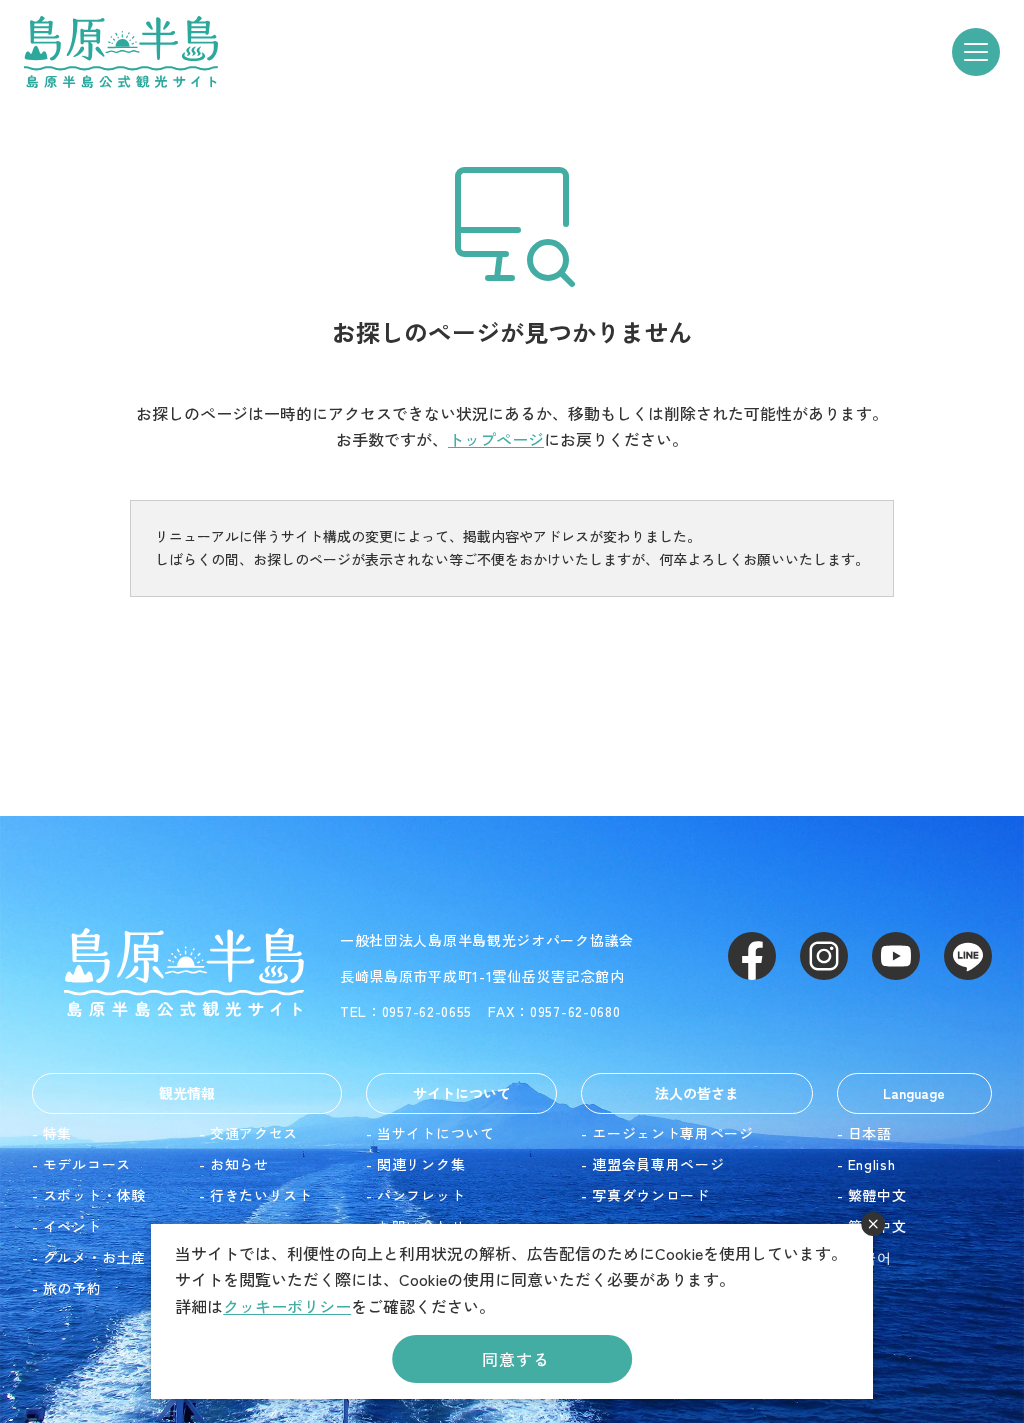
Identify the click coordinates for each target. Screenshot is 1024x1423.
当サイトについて (436, 1133)
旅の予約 (72, 1288)
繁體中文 (877, 1195)
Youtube (896, 956)
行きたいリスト (261, 1195)
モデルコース (87, 1164)
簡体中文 (877, 1226)
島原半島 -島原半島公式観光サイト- (121, 52)
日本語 (870, 1133)
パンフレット (421, 1195)
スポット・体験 (94, 1195)
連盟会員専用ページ (658, 1164)
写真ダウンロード (651, 1195)
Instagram (824, 956)
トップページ (496, 439)
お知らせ (239, 1164)
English (872, 1164)
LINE (968, 956)
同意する (515, 1359)
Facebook (752, 956)
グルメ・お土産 (94, 1257)
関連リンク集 (421, 1164)
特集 (57, 1133)
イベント (72, 1226)
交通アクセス (254, 1133)
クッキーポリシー (287, 1306)
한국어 (870, 1257)
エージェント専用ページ (673, 1133)
